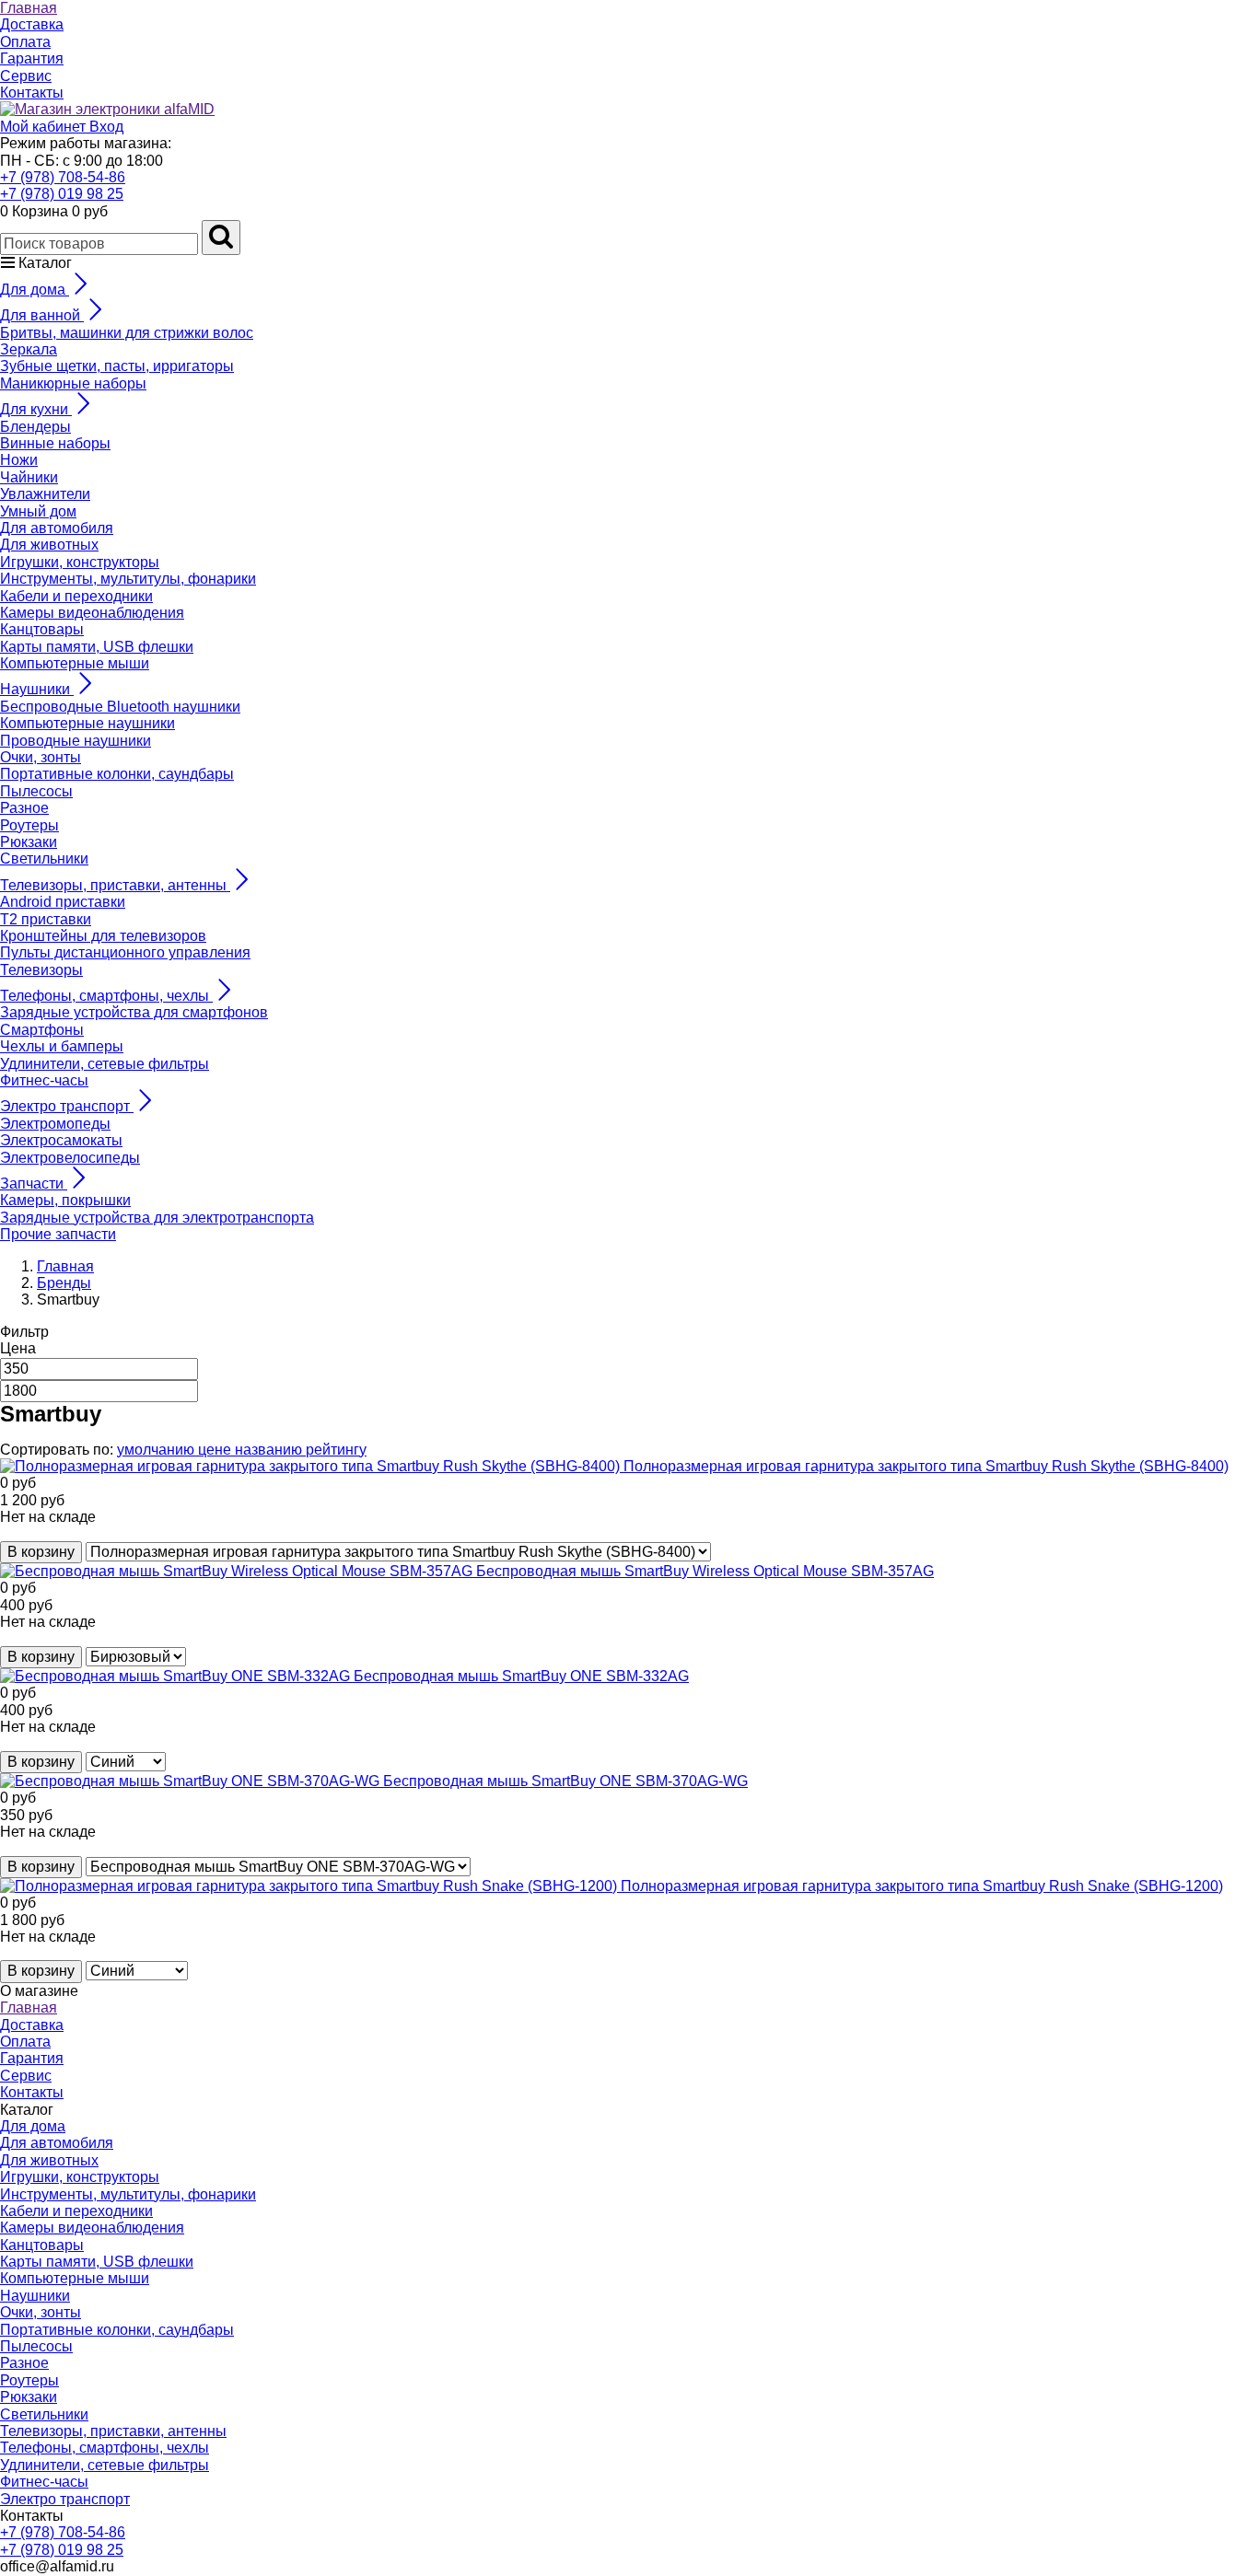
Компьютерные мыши (75, 663)
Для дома (33, 2126)
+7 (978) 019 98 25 (62, 194)
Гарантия (32, 58)
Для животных (49, 545)
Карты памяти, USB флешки (97, 647)
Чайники (29, 477)
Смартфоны (42, 1030)
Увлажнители (45, 494)
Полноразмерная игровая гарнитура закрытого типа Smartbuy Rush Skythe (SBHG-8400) (926, 1466)
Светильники (44, 859)
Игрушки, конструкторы (80, 562)
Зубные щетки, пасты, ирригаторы (117, 366)
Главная (29, 8)
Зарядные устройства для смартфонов (134, 1012)
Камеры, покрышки (65, 1200)
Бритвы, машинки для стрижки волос (127, 333)
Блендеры (35, 427)
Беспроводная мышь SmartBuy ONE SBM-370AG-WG (565, 1781)
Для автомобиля (57, 528)
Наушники (35, 2296)
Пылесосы (36, 791)
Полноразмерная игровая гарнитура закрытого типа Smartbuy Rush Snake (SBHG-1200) (922, 1886)
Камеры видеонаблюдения (92, 613)
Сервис (26, 76)
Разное (24, 808)
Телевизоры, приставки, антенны (113, 2431)
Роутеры (29, 825)
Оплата (25, 42)
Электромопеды (55, 1124)
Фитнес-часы (44, 1080)
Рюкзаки (29, 842)
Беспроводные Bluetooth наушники (120, 707)
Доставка (32, 24)
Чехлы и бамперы (62, 1046)
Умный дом (38, 511)
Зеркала (29, 349)
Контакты (32, 93)
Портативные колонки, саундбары (117, 774)
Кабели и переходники (76, 596)
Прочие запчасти (58, 1234)
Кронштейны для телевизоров (103, 936)
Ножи (19, 460)
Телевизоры (41, 970)
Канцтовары (42, 629)
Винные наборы (55, 443)
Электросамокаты (61, 1140)
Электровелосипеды (70, 1158)
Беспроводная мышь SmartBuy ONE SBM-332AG (521, 1676)
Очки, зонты (41, 757)
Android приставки (63, 902)
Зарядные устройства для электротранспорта (157, 1218)
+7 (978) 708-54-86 (63, 177)
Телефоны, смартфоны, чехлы (105, 2448)
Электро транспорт (65, 2499)
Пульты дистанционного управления (125, 952)
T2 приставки (46, 919)
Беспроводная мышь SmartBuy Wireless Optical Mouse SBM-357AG (705, 1571)
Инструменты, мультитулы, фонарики (128, 579)
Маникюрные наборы (73, 383)
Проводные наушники (76, 741)
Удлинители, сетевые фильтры (105, 1064)
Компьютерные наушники (87, 723)
